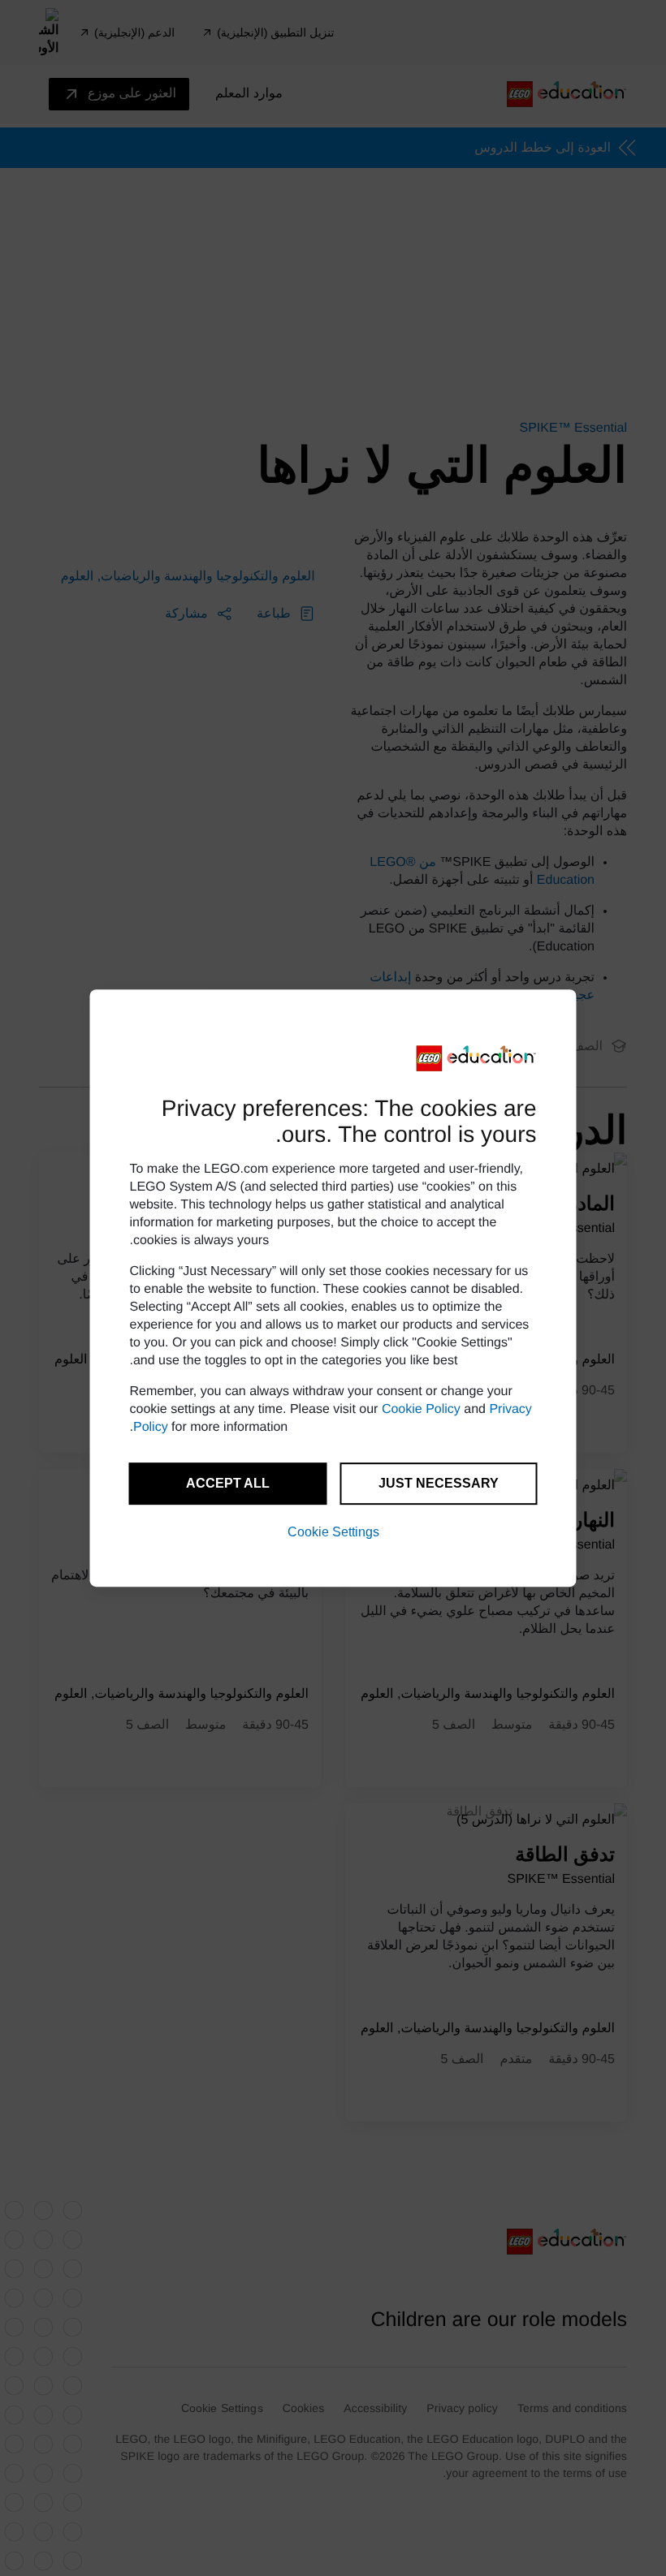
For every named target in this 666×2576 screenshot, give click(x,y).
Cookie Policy (421, 1409)
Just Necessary (439, 1483)
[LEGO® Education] (477, 1058)
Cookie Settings (333, 1532)
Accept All (228, 1483)
